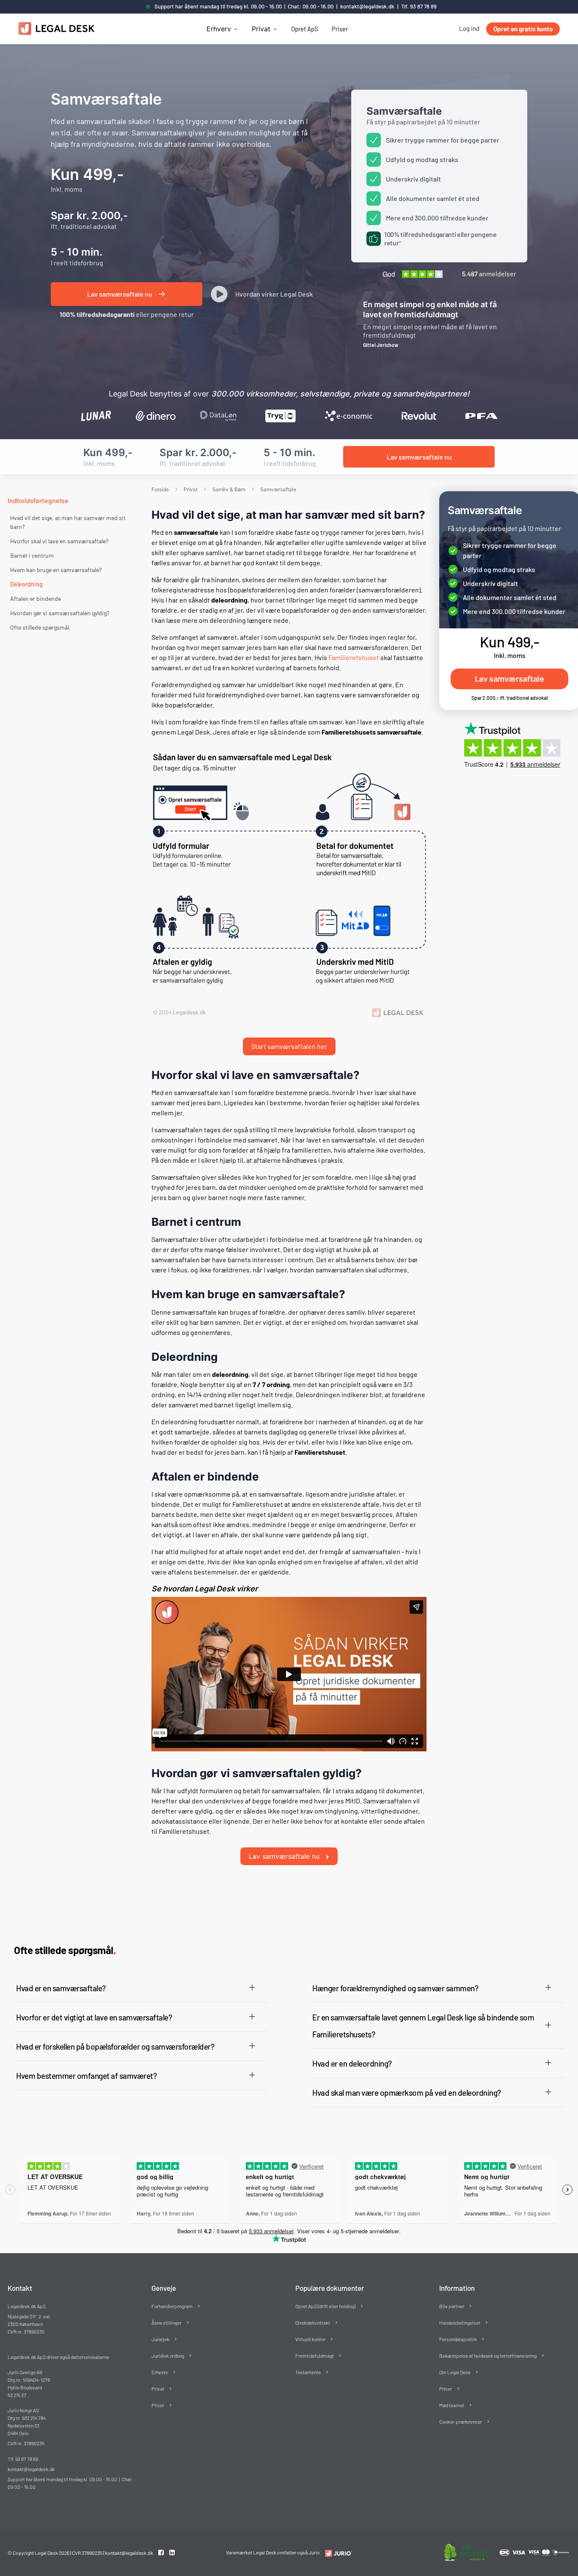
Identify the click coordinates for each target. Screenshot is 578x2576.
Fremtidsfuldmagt (315, 2356)
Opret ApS (305, 29)
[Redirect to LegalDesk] (337, 2553)
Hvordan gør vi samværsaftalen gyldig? (60, 613)
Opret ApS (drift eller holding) (325, 2306)
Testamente (308, 2372)
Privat (261, 29)
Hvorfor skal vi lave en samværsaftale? (59, 541)
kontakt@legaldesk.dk (367, 6)
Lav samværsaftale (509, 679)
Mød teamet (452, 2405)
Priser (340, 29)
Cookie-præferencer (461, 2422)
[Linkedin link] (172, 2552)
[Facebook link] (162, 2552)
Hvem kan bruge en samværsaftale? (56, 570)
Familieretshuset (354, 657)
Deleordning (26, 584)
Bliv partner (452, 2306)
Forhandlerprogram (172, 2306)
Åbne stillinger (167, 2323)
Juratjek (160, 2339)
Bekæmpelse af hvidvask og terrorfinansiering (488, 2356)
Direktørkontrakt (313, 2323)
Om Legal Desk (455, 2372)
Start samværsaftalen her (289, 1046)
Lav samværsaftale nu (285, 1856)
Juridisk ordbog (168, 2356)
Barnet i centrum (32, 555)
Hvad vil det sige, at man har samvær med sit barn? (68, 522)
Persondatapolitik (458, 2339)
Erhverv (219, 29)
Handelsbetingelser (460, 2323)
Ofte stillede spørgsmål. (40, 627)
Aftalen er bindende (36, 599)
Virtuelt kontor (310, 2339)
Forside (160, 489)
